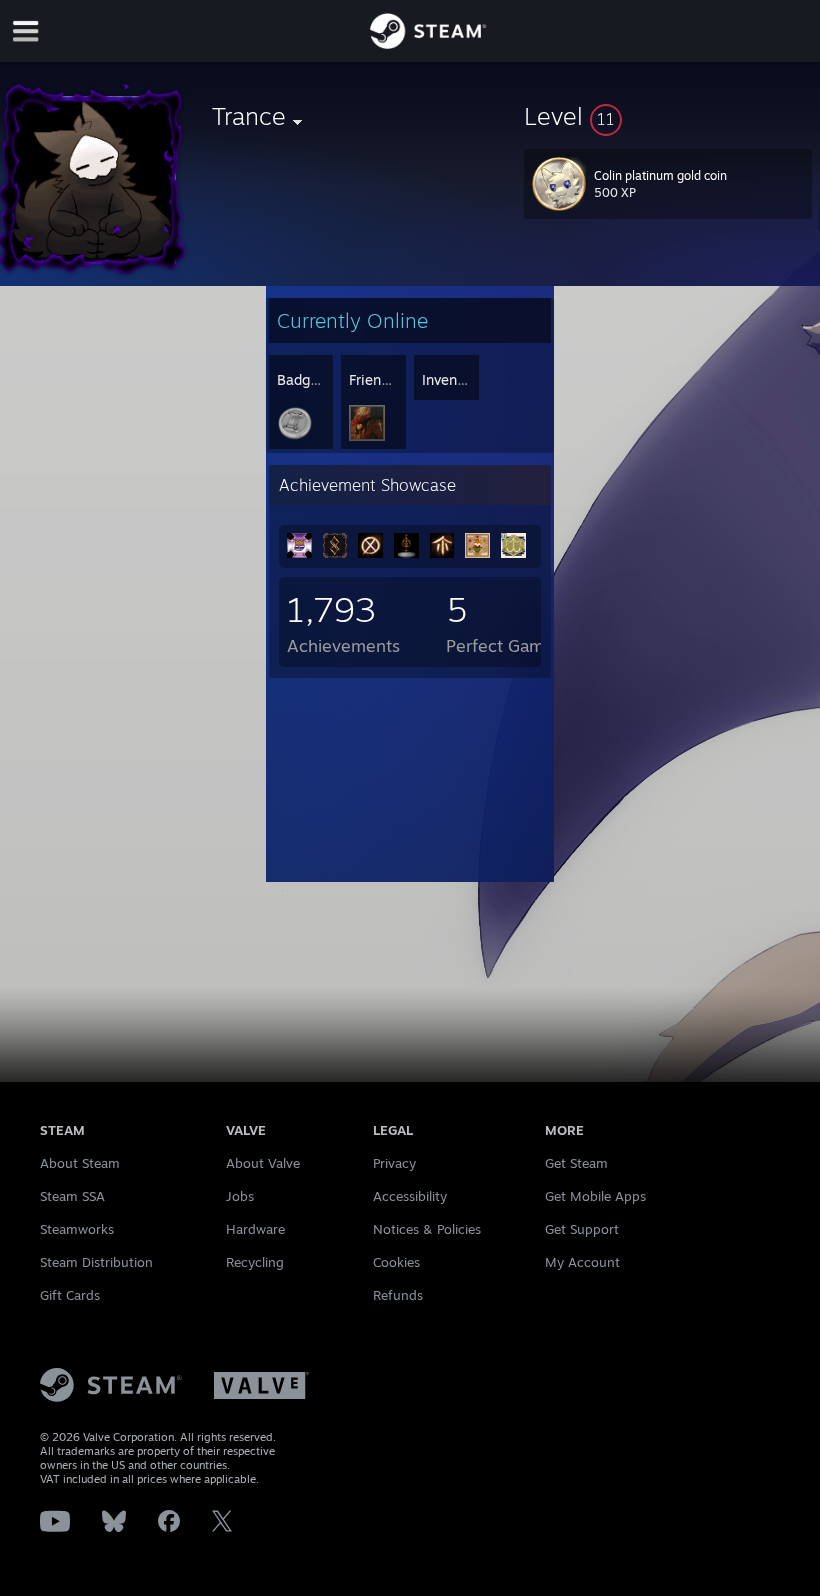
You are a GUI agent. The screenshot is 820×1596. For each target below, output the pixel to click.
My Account (582, 1262)
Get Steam (576, 1163)
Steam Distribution (96, 1262)
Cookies (396, 1262)
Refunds (398, 1295)
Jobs (240, 1196)
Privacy (394, 1163)
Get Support (582, 1229)
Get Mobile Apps (595, 1196)
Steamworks (77, 1229)
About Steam (80, 1163)
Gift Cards (70, 1295)
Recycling (255, 1262)
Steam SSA (72, 1196)
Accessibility (410, 1196)
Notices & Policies (427, 1229)
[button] (668, 116)
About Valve (263, 1163)
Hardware (255, 1229)
